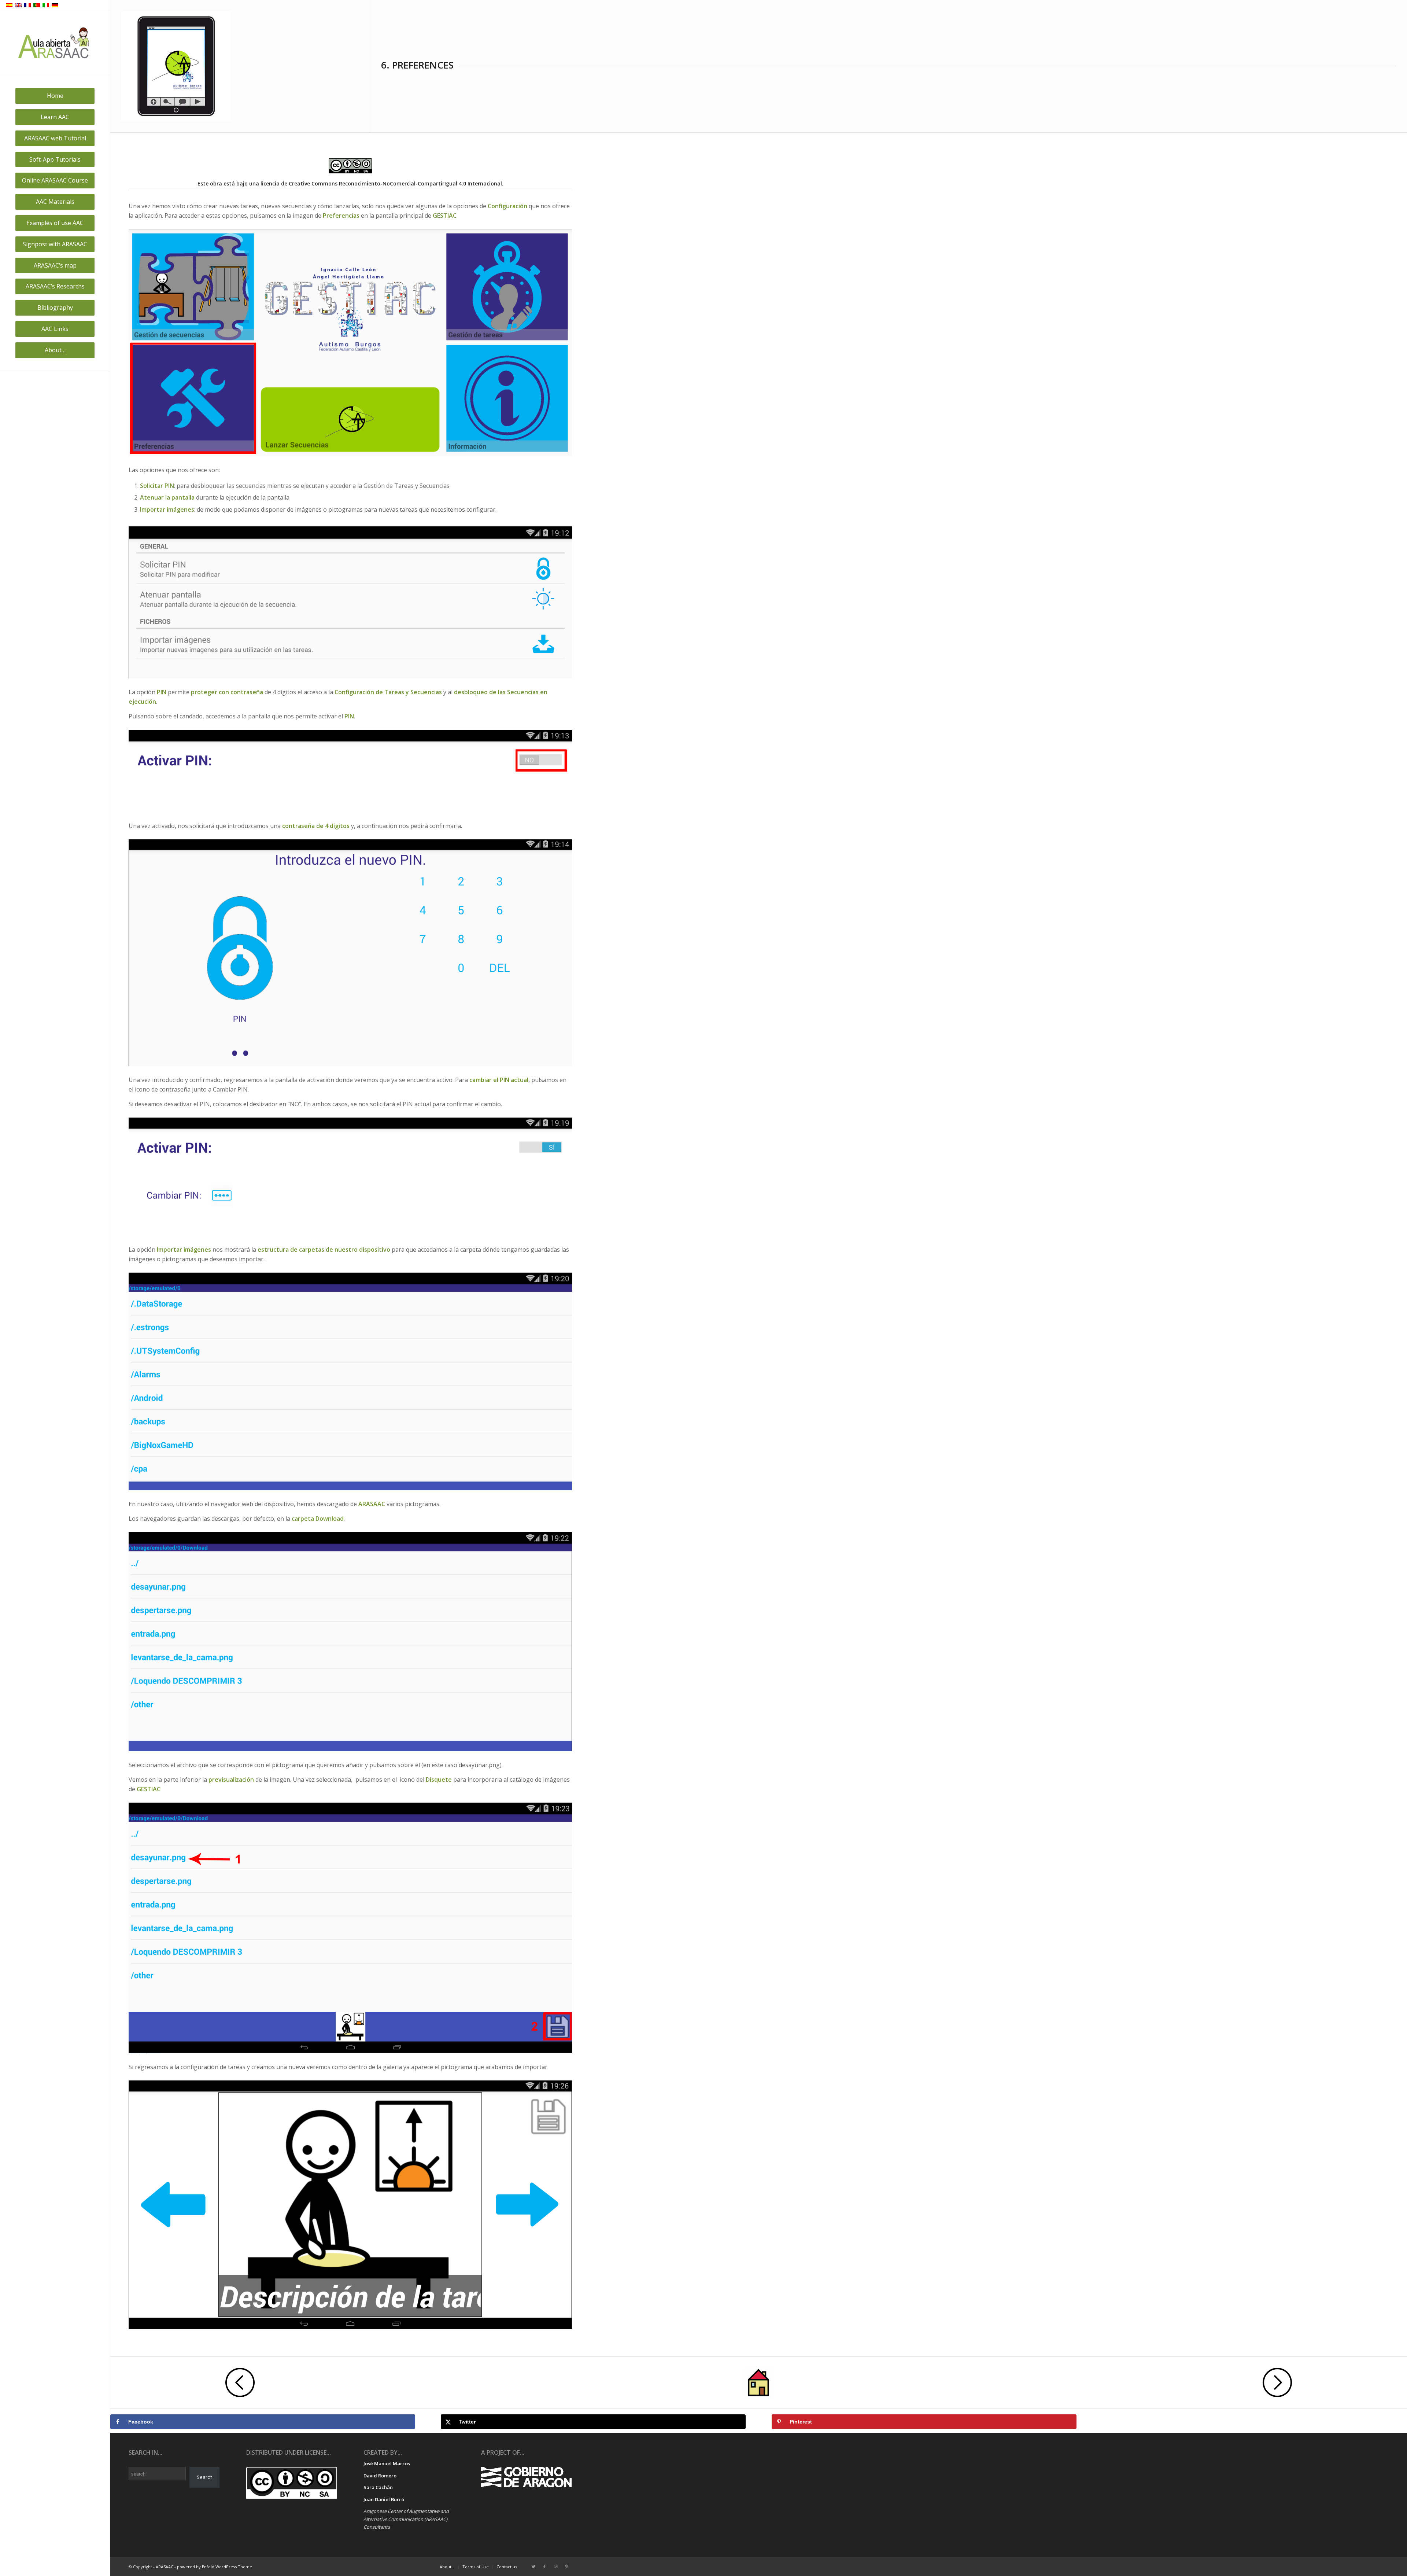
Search (205, 2477)
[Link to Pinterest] (566, 2566)
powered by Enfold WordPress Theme (215, 2567)
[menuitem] (55, 96)
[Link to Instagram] (555, 2566)
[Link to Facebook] (544, 2566)
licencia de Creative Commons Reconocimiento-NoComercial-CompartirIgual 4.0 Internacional (381, 183)
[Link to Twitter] (533, 2566)
